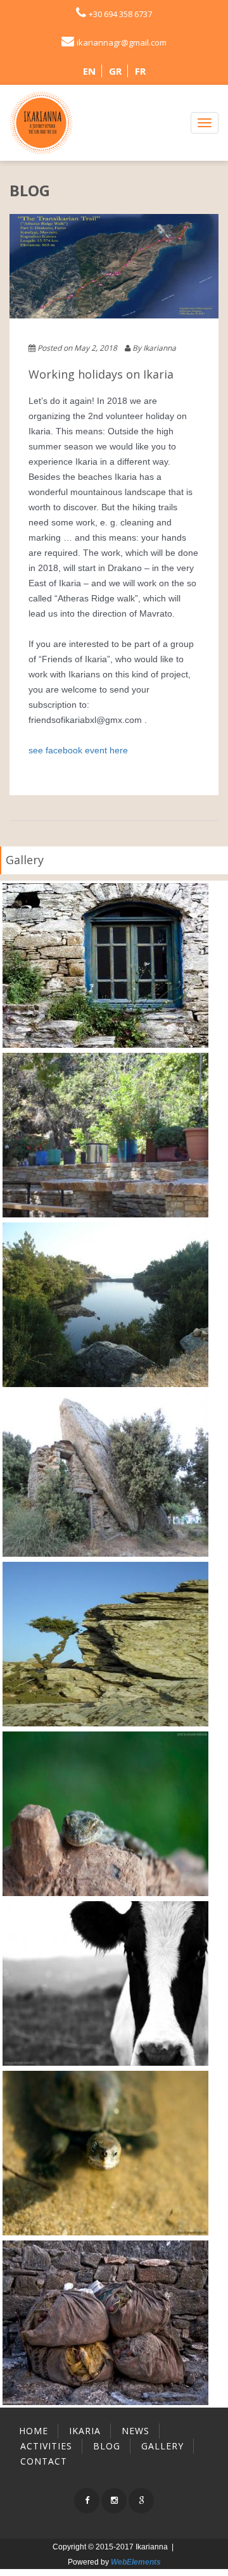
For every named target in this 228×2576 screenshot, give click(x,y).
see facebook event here (78, 750)
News (136, 2431)
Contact (44, 2461)
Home (34, 2431)
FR (140, 71)
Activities (46, 2446)
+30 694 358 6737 (120, 14)
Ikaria (85, 2431)
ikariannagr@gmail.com (122, 42)
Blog (107, 2446)
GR (115, 71)
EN (89, 71)
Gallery (25, 860)
